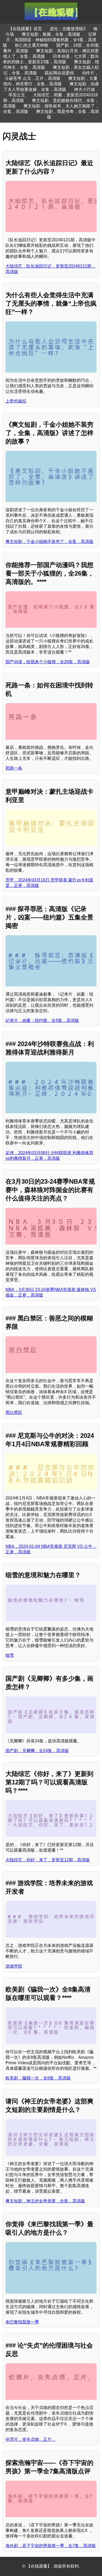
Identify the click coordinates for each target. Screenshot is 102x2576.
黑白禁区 (14, 1412)
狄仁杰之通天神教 (32, 45)
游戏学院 (14, 1966)
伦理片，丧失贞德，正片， (31, 2439)
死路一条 (14, 768)
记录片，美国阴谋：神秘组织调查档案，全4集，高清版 (50, 40)
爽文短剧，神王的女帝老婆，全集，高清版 (45, 2201)
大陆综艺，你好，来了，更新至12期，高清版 (48, 1860)
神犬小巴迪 (84, 89)
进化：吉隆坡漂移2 (68, 29)
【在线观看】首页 (25, 29)
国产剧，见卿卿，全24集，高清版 (37, 1751)
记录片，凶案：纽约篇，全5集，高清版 (42, 1020)
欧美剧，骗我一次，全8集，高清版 (38, 2078)
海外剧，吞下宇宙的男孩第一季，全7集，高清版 (51, 2546)
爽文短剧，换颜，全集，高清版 (51, 34)
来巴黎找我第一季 (22, 2322)
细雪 (10, 1655)
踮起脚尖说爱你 (59, 73)
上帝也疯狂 (16, 401)
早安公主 (17, 95)
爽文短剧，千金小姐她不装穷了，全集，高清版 (49, 542)
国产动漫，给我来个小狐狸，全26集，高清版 (48, 662)
